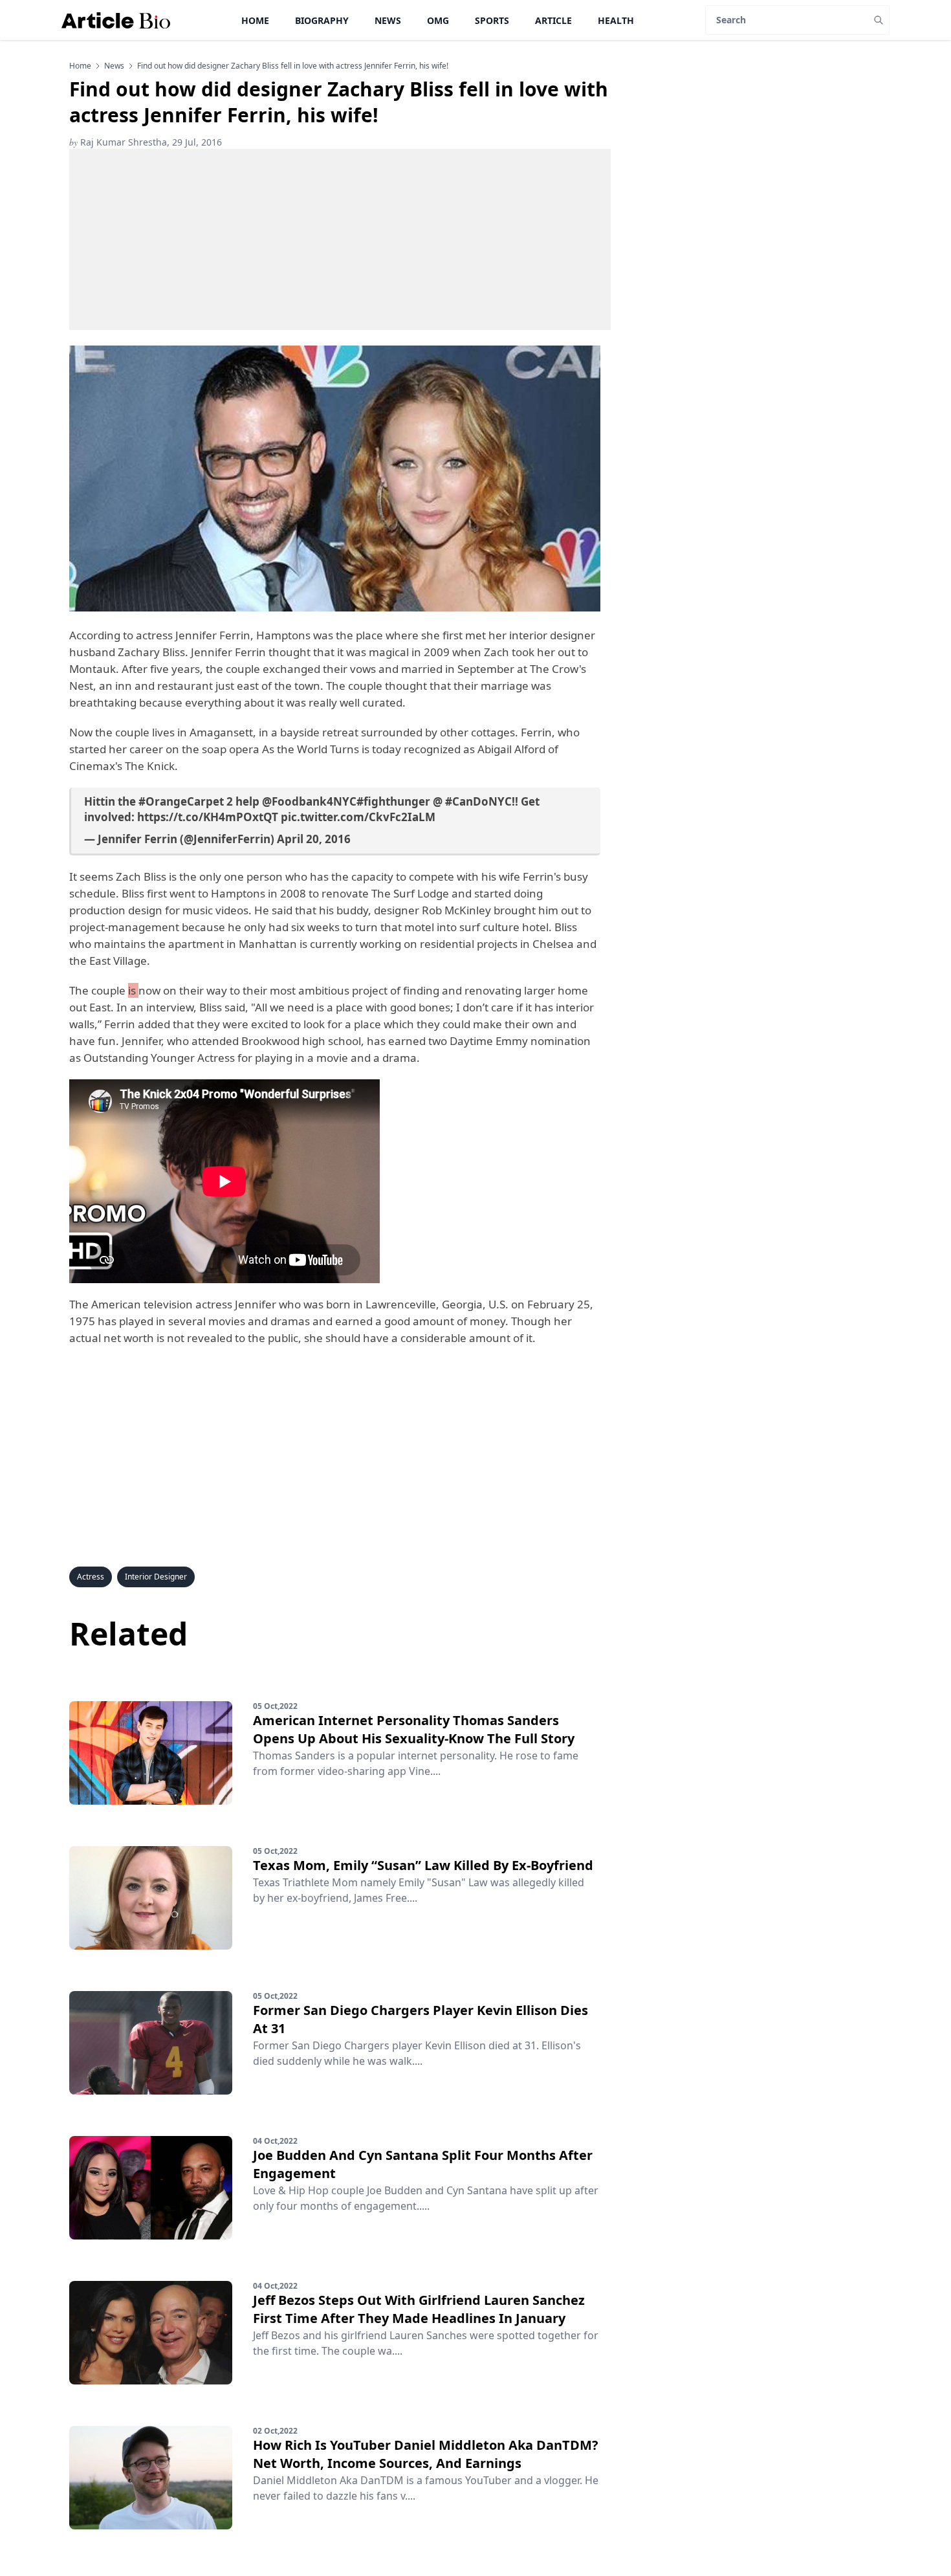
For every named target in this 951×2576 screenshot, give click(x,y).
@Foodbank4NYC (309, 801)
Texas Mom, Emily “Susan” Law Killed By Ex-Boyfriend (423, 1865)
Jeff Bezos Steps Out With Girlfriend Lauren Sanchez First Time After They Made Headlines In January (419, 2309)
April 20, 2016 (314, 839)
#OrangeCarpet (181, 801)
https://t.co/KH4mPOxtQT (208, 817)
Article (553, 20)
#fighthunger (393, 801)
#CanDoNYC (478, 801)
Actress (91, 1577)
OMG (438, 20)
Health (616, 20)
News (388, 20)
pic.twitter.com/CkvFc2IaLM (358, 817)
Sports (492, 20)
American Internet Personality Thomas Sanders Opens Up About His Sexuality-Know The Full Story (414, 1729)
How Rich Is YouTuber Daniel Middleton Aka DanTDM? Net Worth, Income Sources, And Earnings (426, 2454)
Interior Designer (156, 1577)
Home (255, 20)
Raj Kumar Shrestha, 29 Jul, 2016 (146, 142)
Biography (322, 20)
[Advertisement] (340, 239)
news (114, 66)
